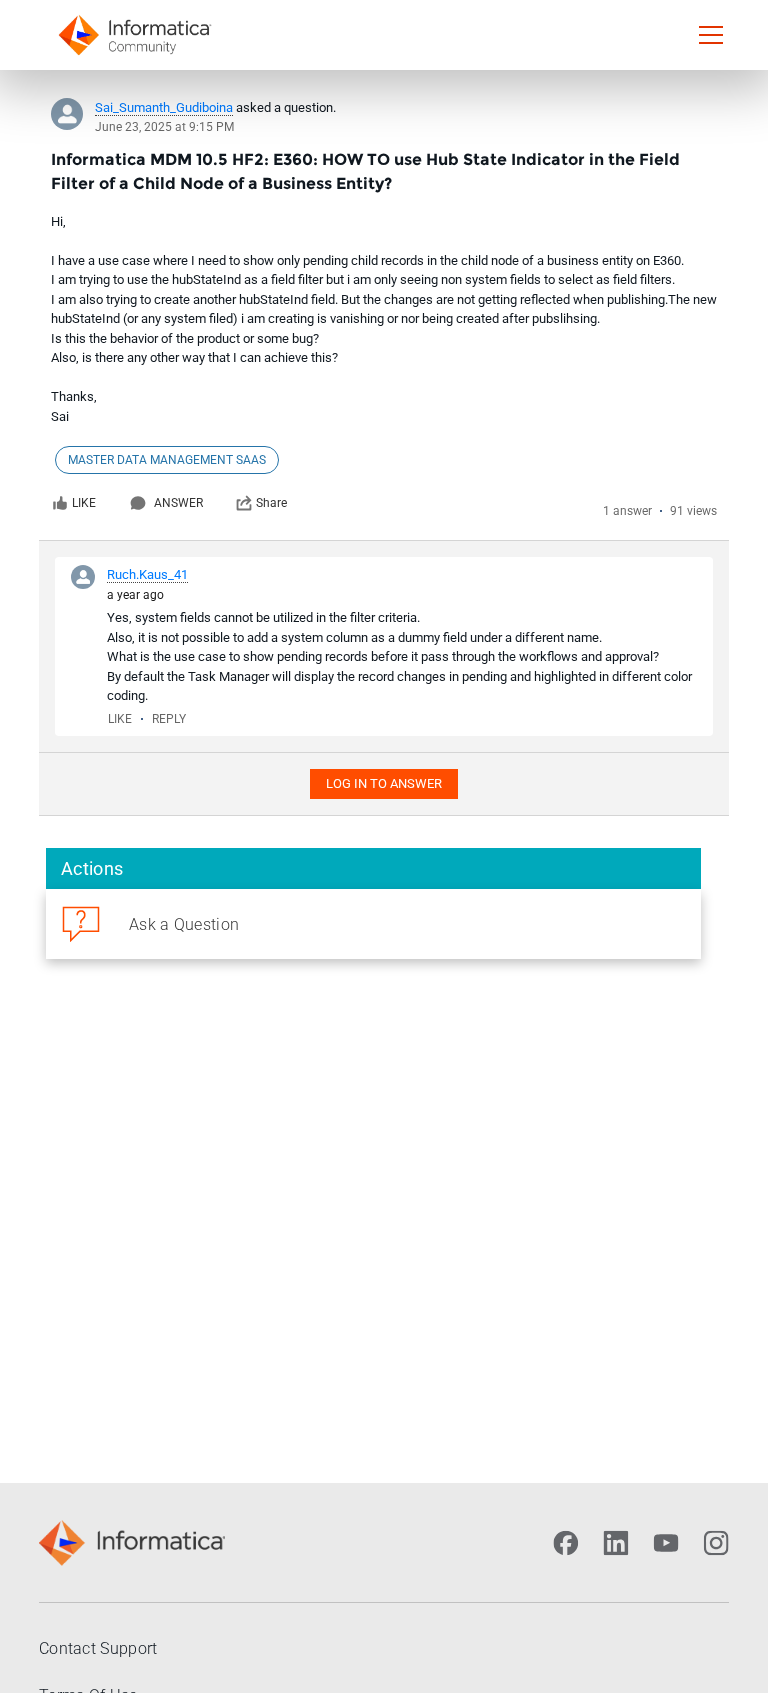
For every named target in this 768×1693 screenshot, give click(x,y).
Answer (178, 503)
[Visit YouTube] (666, 1543)
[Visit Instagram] (716, 1543)
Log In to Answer (384, 783)
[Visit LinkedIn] (616, 1543)
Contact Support (98, 1648)
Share (271, 503)
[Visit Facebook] (566, 1543)
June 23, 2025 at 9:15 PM (164, 127)
